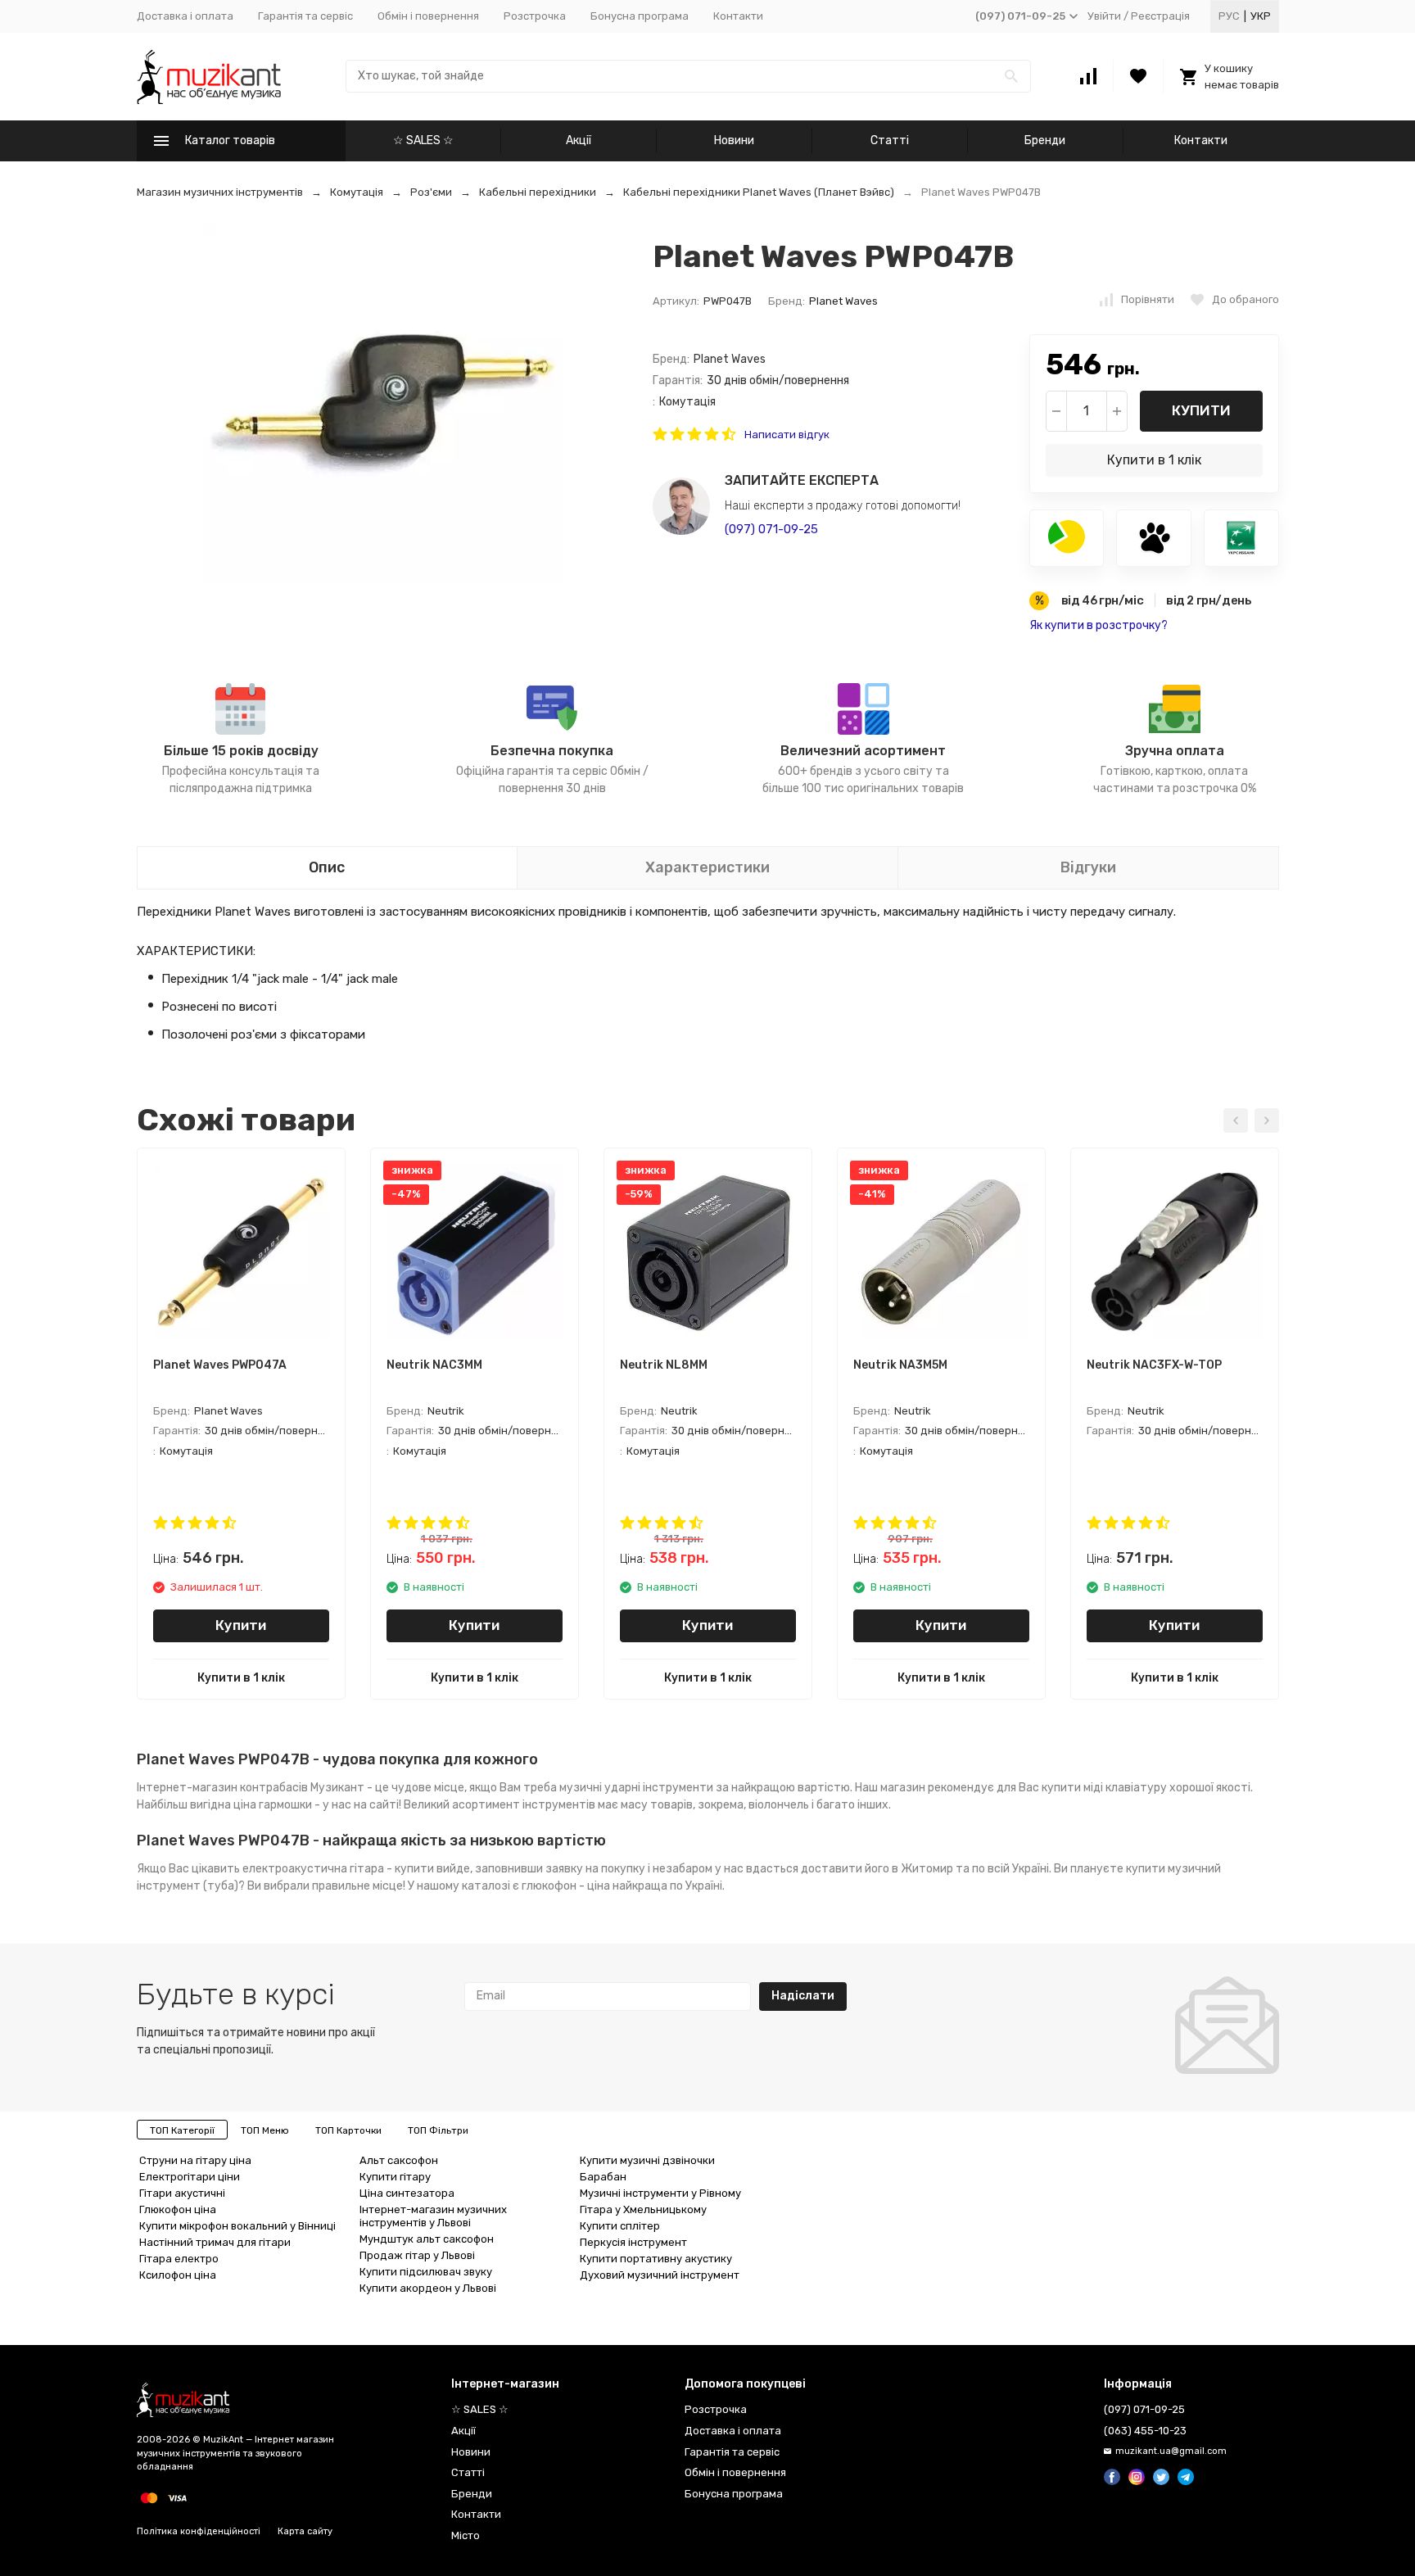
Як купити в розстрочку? (1099, 625)
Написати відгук (787, 435)
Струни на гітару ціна (195, 2160)
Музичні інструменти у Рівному (660, 2193)
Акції (579, 140)
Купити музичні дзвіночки (647, 2160)
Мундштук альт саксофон (427, 2239)
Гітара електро (179, 2259)
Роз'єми (431, 192)
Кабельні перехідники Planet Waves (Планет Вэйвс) (759, 192)
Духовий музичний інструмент (660, 2275)
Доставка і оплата (185, 16)
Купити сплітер (620, 2226)
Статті (890, 140)
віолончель (779, 1805)
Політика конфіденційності (199, 2531)
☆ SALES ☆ (423, 140)
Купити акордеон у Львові (428, 2288)
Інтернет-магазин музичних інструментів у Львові (433, 2216)
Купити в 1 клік (1154, 460)
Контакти (738, 16)
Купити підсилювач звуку (426, 2272)
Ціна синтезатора (407, 2193)
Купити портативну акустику (656, 2259)
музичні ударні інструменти (636, 1788)
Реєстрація (1160, 16)
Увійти (1104, 16)
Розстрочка (535, 16)
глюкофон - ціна (566, 1886)
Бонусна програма (640, 16)
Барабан (603, 2177)
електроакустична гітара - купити (338, 1869)
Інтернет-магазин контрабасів (222, 1788)
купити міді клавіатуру (1104, 1788)
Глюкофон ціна (178, 2209)
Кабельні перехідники (538, 192)
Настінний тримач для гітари (215, 2242)
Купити (1201, 410)
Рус (1229, 16)
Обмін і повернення (428, 16)
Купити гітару (395, 2177)
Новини (734, 140)
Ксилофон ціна (178, 2275)
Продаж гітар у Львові (417, 2255)
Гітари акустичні (182, 2193)
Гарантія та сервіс (305, 16)
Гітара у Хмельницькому (643, 2209)
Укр (1261, 16)
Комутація (357, 192)
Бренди (1045, 140)
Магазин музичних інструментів (220, 192)
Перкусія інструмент (633, 2242)
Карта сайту (305, 2531)
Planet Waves (843, 301)
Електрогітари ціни (190, 2177)
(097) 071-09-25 (771, 529)
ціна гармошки (273, 1805)
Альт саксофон (399, 2160)
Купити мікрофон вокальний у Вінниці (237, 2226)
